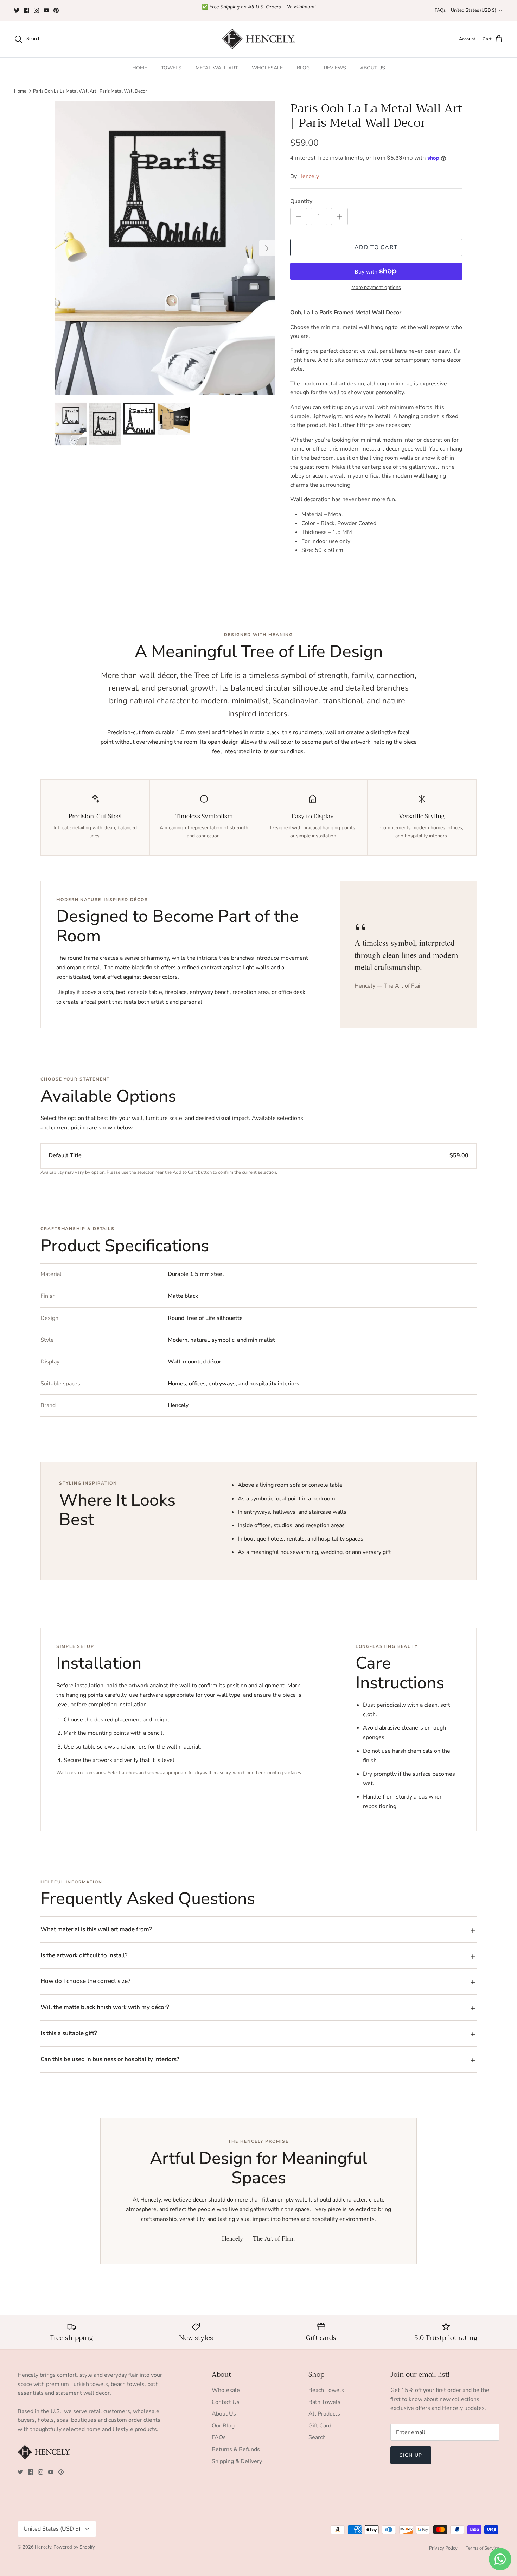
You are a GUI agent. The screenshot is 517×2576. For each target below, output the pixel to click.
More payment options (376, 288)
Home (20, 91)
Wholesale (226, 2390)
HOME (140, 68)
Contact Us (226, 2402)
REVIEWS (335, 68)
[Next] (267, 248)
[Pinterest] (56, 10)
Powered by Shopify (74, 2547)
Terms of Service (483, 2548)
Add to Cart (376, 247)
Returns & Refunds (236, 2449)
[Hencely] (258, 39)
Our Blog (223, 2426)
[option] (165, 248)
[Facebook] (27, 10)
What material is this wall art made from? (96, 1929)
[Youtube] (46, 10)
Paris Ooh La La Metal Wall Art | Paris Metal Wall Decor (90, 91)
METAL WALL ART (217, 68)
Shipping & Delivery (237, 2461)
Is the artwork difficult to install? (84, 1955)
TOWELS (171, 68)
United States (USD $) (474, 10)
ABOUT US (373, 68)
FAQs (440, 10)
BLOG (303, 68)
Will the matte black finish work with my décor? (105, 2007)
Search (317, 2437)
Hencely (309, 176)
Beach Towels (326, 2390)
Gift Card (320, 2426)
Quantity (301, 201)
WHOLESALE (267, 68)
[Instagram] (36, 10)
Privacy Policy (443, 2548)
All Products (324, 2414)
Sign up (411, 2455)
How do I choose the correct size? (85, 1981)
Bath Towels (324, 2402)
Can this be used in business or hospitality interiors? (110, 2059)
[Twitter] (17, 10)
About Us (224, 2414)
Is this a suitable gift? (69, 2033)
